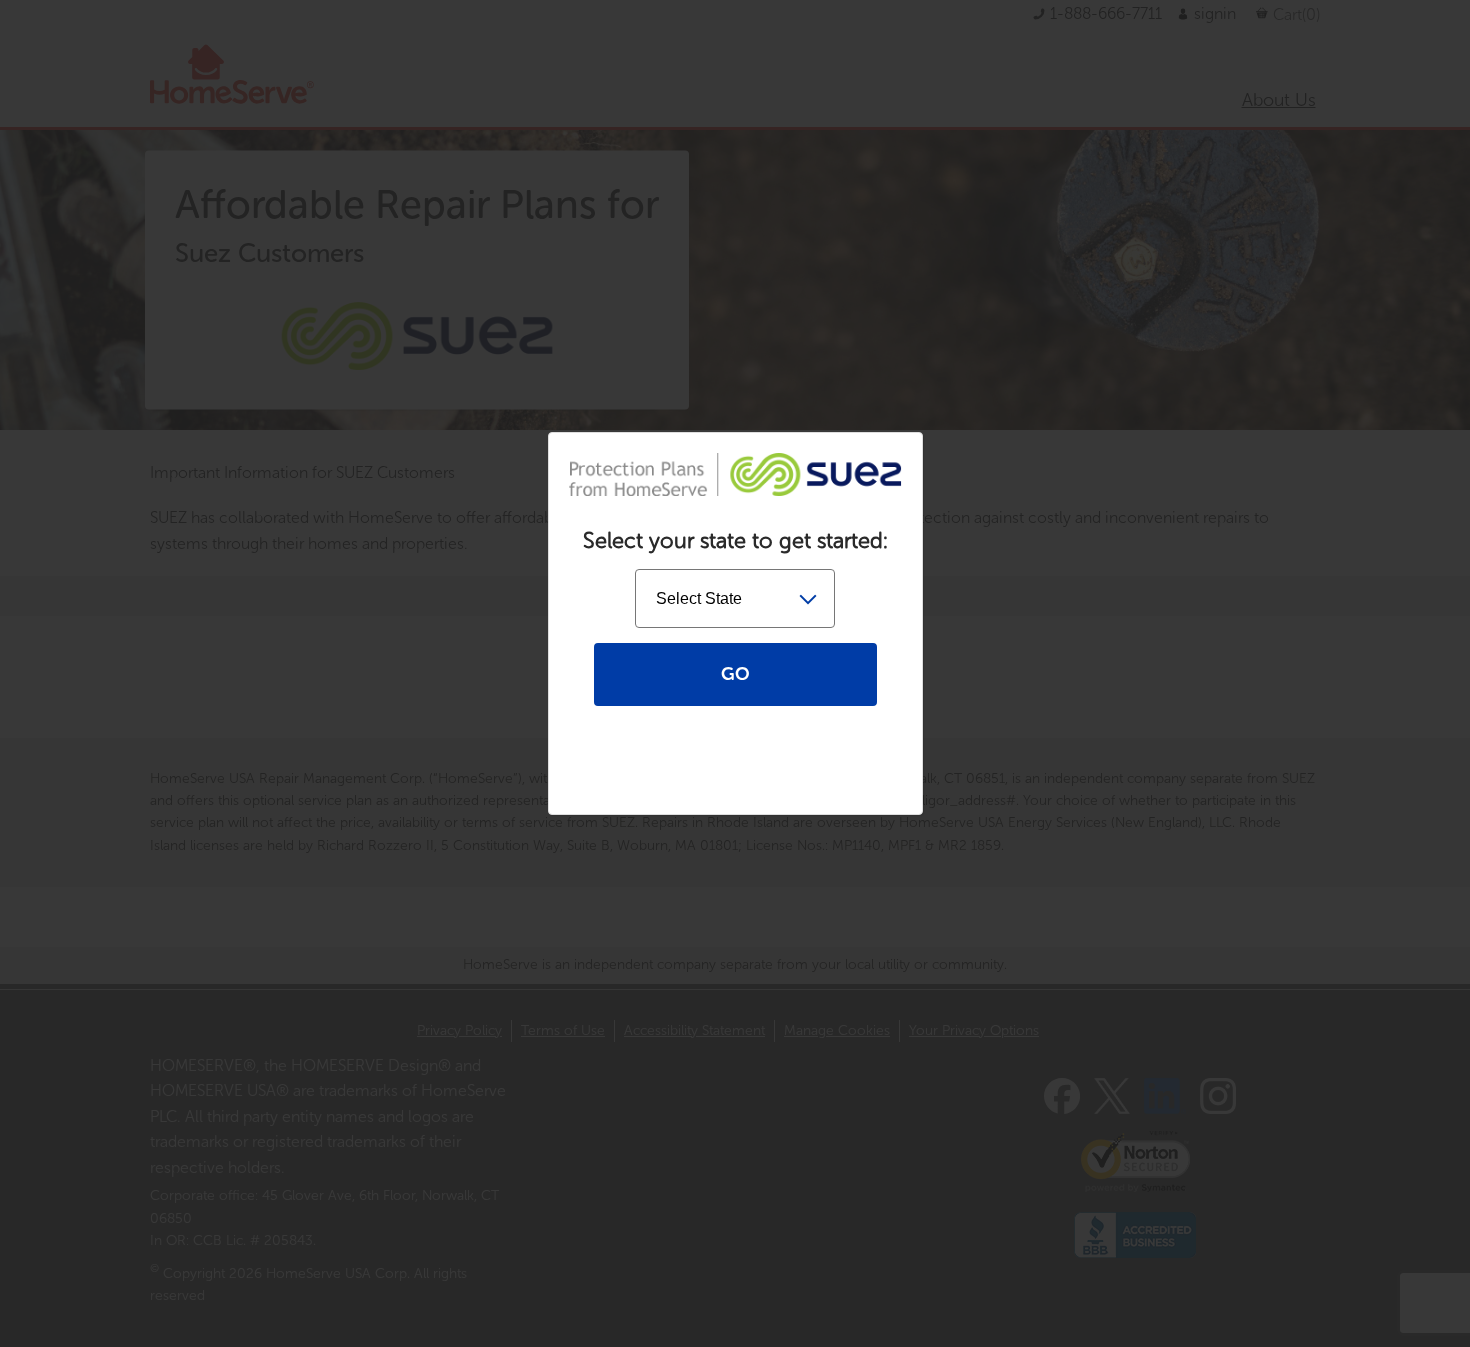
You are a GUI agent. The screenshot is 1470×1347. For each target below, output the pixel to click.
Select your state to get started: (735, 541)
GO (735, 674)
